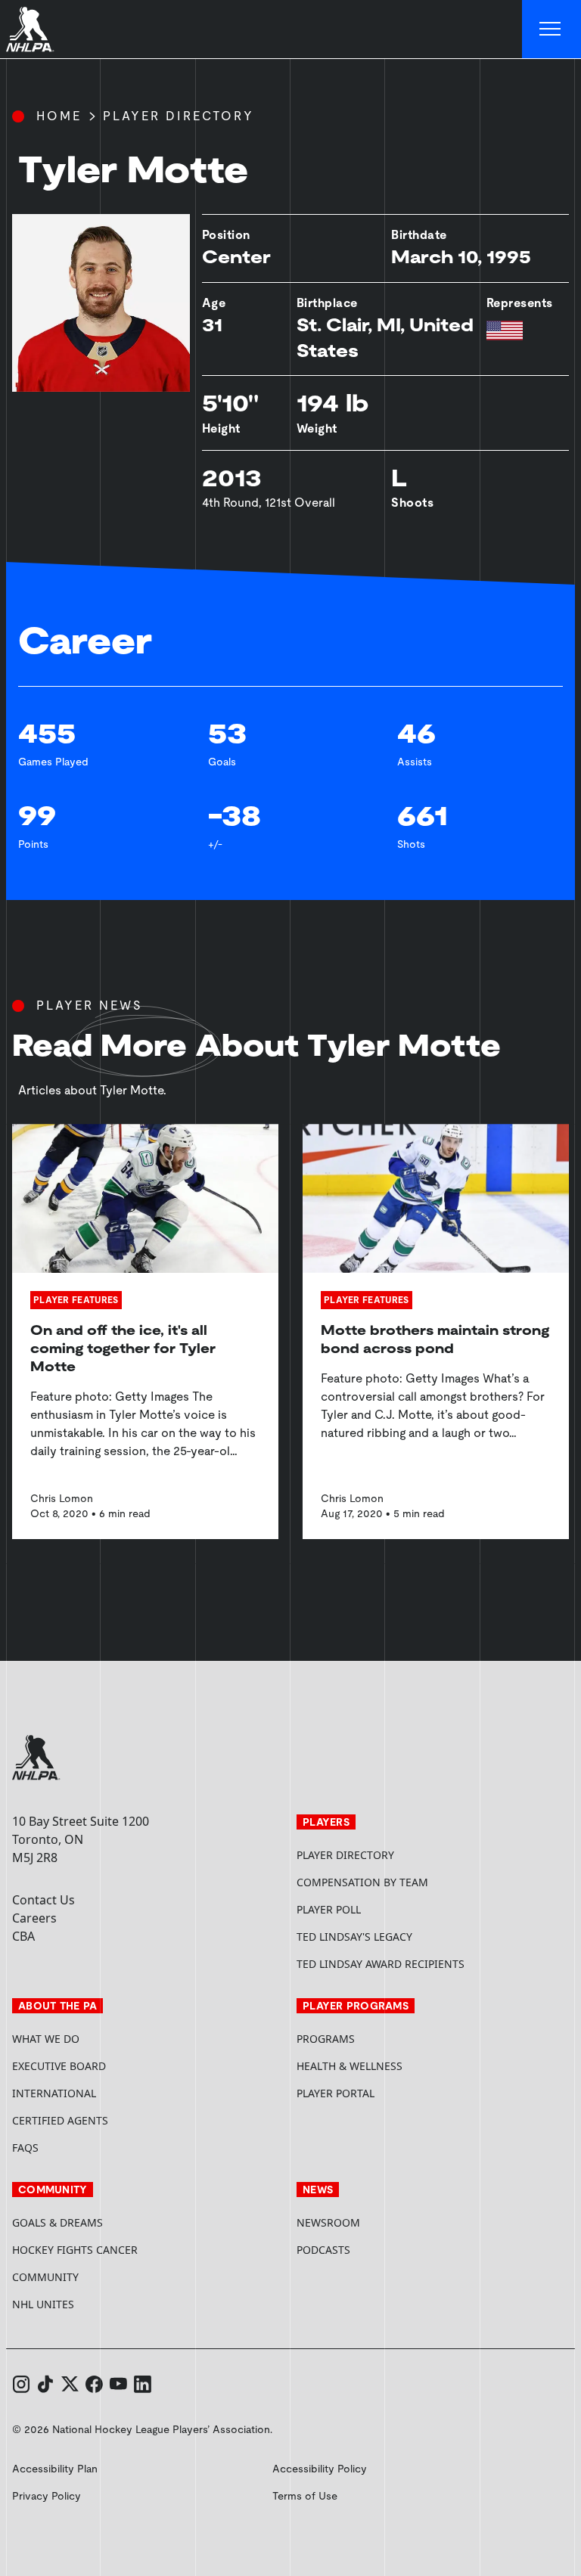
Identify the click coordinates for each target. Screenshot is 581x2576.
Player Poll (329, 1909)
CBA (23, 1936)
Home (59, 116)
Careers (34, 1918)
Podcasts (323, 2250)
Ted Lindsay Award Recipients (381, 1964)
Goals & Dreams (57, 2222)
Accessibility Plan (55, 2469)
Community (45, 2277)
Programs (326, 2039)
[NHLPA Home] (30, 29)
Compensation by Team (362, 1882)
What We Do (46, 2039)
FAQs (25, 2148)
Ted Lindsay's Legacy (354, 1937)
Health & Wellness (350, 2066)
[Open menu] (551, 29)
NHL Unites (100, 2304)
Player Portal (393, 2093)
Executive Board (59, 2066)
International (54, 2093)
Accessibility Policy (320, 2469)
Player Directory (179, 116)
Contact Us (43, 1900)
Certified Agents (60, 2120)
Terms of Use (305, 2496)
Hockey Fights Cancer (75, 2250)
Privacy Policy (47, 2496)
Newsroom (328, 2222)
